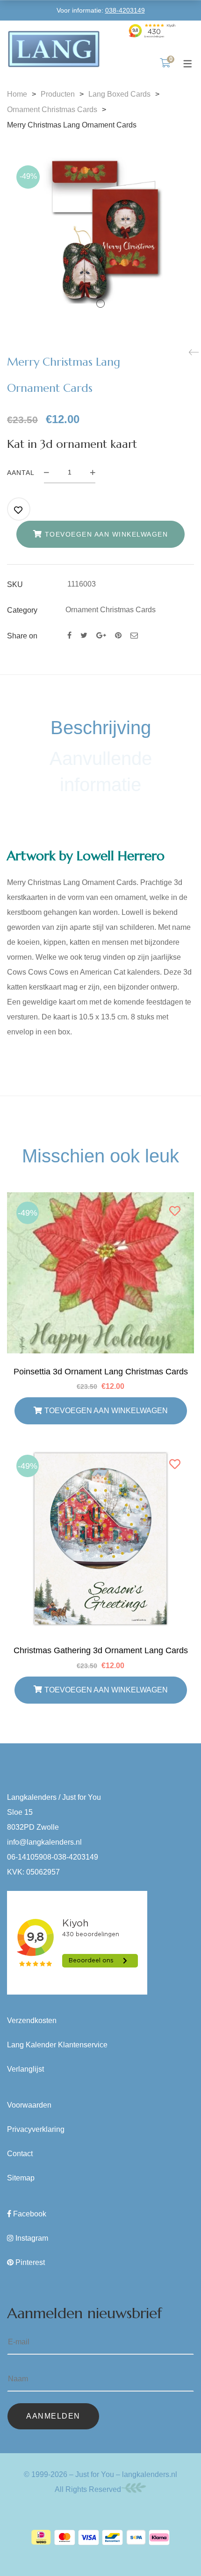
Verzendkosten (32, 2020)
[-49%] (100, 1200)
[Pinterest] (118, 635)
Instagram (32, 2238)
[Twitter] (84, 635)
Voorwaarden (29, 2105)
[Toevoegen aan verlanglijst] (19, 510)
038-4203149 (125, 10)
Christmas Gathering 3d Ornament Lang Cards (101, 1650)
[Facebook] (69, 635)
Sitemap (21, 2178)
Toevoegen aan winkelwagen (107, 534)
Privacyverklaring (36, 2129)
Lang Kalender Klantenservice (57, 2045)
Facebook (30, 2214)
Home (17, 94)
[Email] (134, 635)
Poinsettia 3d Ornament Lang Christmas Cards (101, 1372)
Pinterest (30, 2262)
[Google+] (101, 635)
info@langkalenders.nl (44, 1842)
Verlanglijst (25, 2069)
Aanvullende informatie (101, 771)
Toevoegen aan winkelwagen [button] (106, 1411)
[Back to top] (175, 2550)
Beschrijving (101, 728)
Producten (58, 94)
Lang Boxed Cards (119, 94)
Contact (20, 2154)
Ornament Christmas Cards (52, 110)
